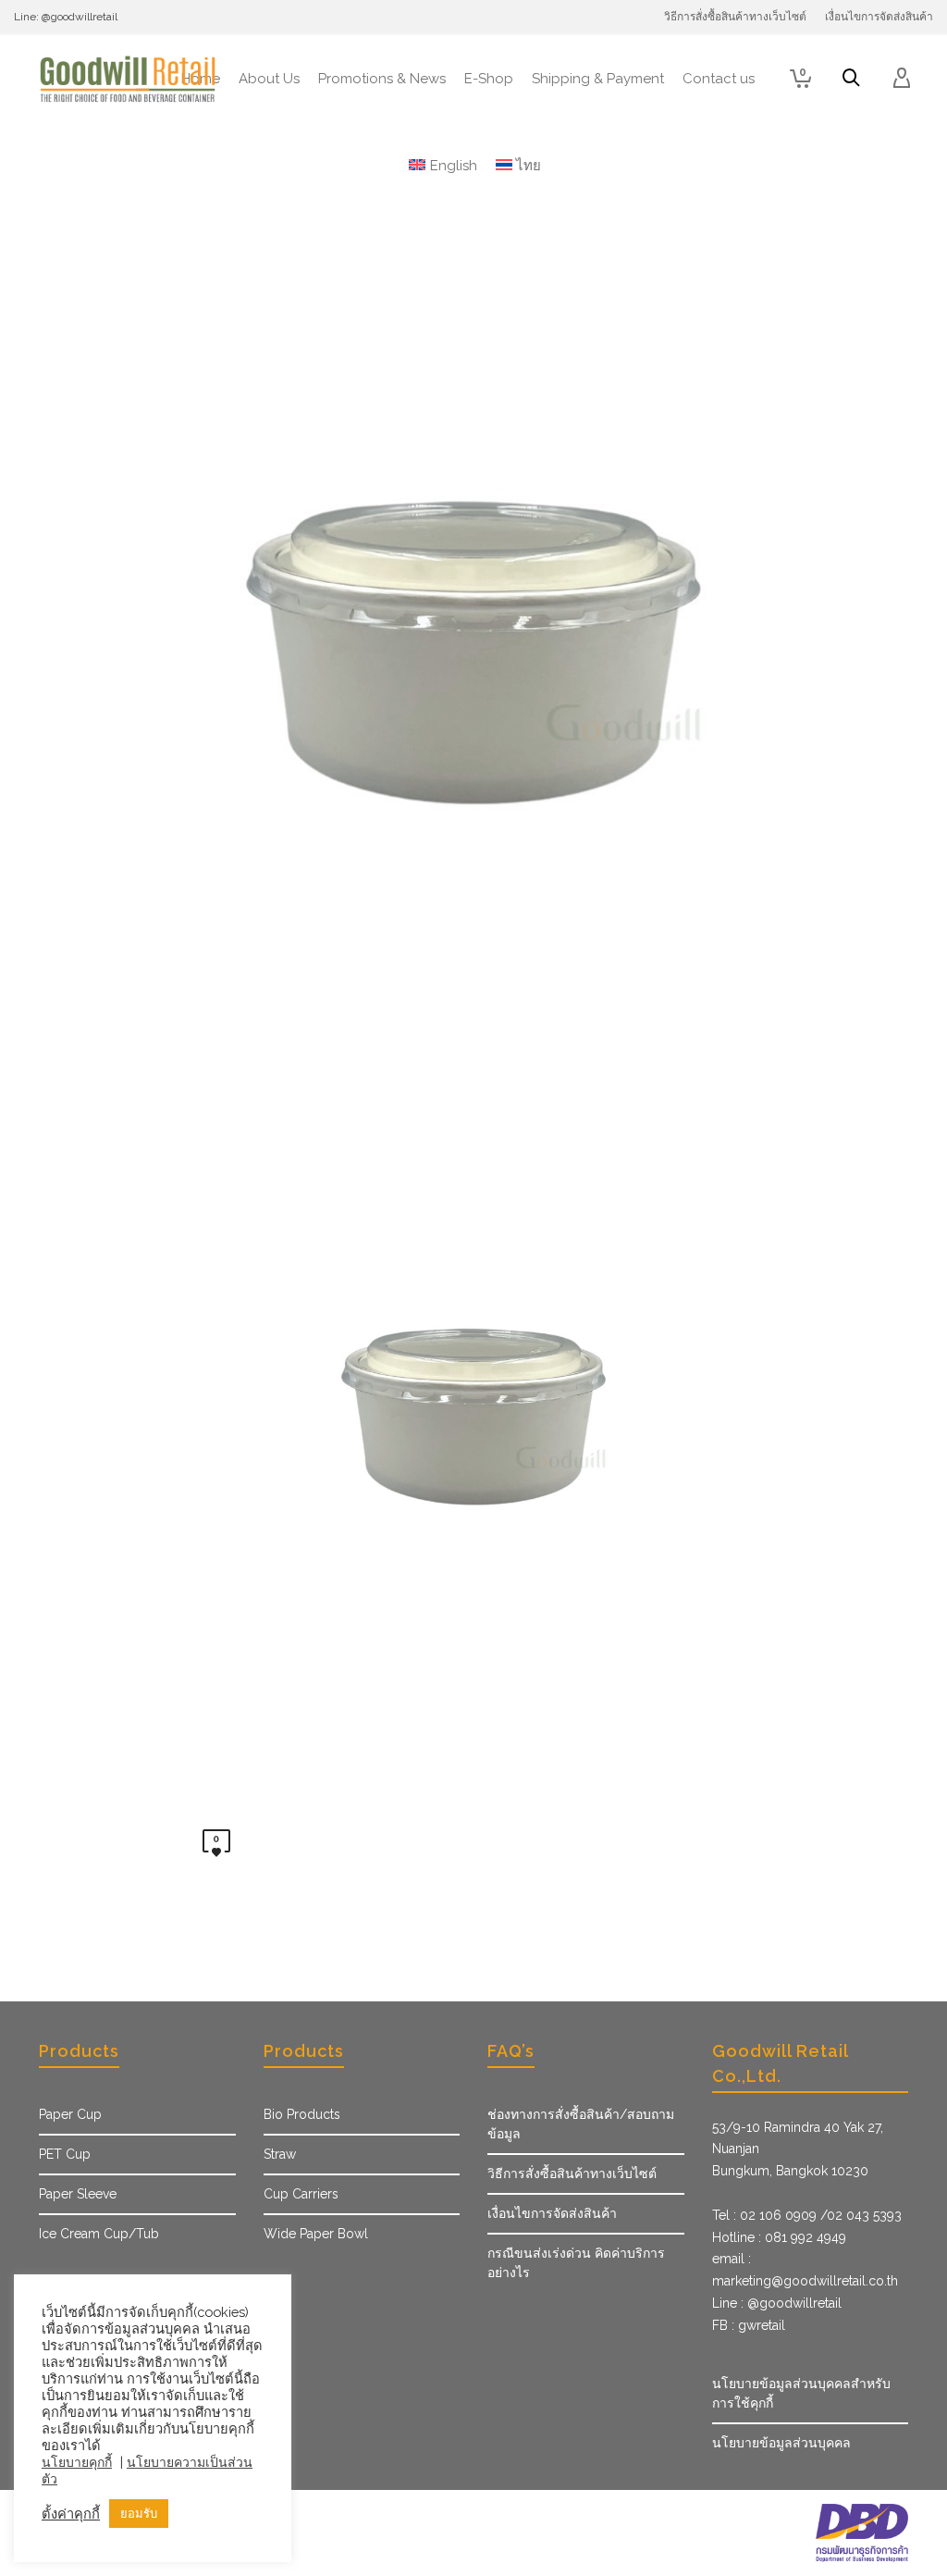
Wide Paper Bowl (316, 2234)
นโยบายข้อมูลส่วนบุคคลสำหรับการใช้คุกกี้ (801, 2393)
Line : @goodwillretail (777, 2303)
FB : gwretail (749, 2325)
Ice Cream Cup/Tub (99, 2234)
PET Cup (65, 2154)
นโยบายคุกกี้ (77, 2462)
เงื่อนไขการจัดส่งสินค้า (552, 2213)
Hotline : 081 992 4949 (779, 2237)
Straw (280, 2154)
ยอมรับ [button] (139, 2514)
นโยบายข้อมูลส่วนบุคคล (781, 2443)
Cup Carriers (301, 2194)
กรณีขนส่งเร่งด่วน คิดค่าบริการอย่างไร (576, 2263)
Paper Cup (70, 2114)
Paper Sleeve (78, 2194)
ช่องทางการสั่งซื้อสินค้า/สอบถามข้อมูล (581, 2124)
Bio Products (302, 2114)
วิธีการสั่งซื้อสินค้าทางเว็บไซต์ (572, 2173)
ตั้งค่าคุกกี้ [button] (71, 2514)
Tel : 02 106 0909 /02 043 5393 (807, 2215)
